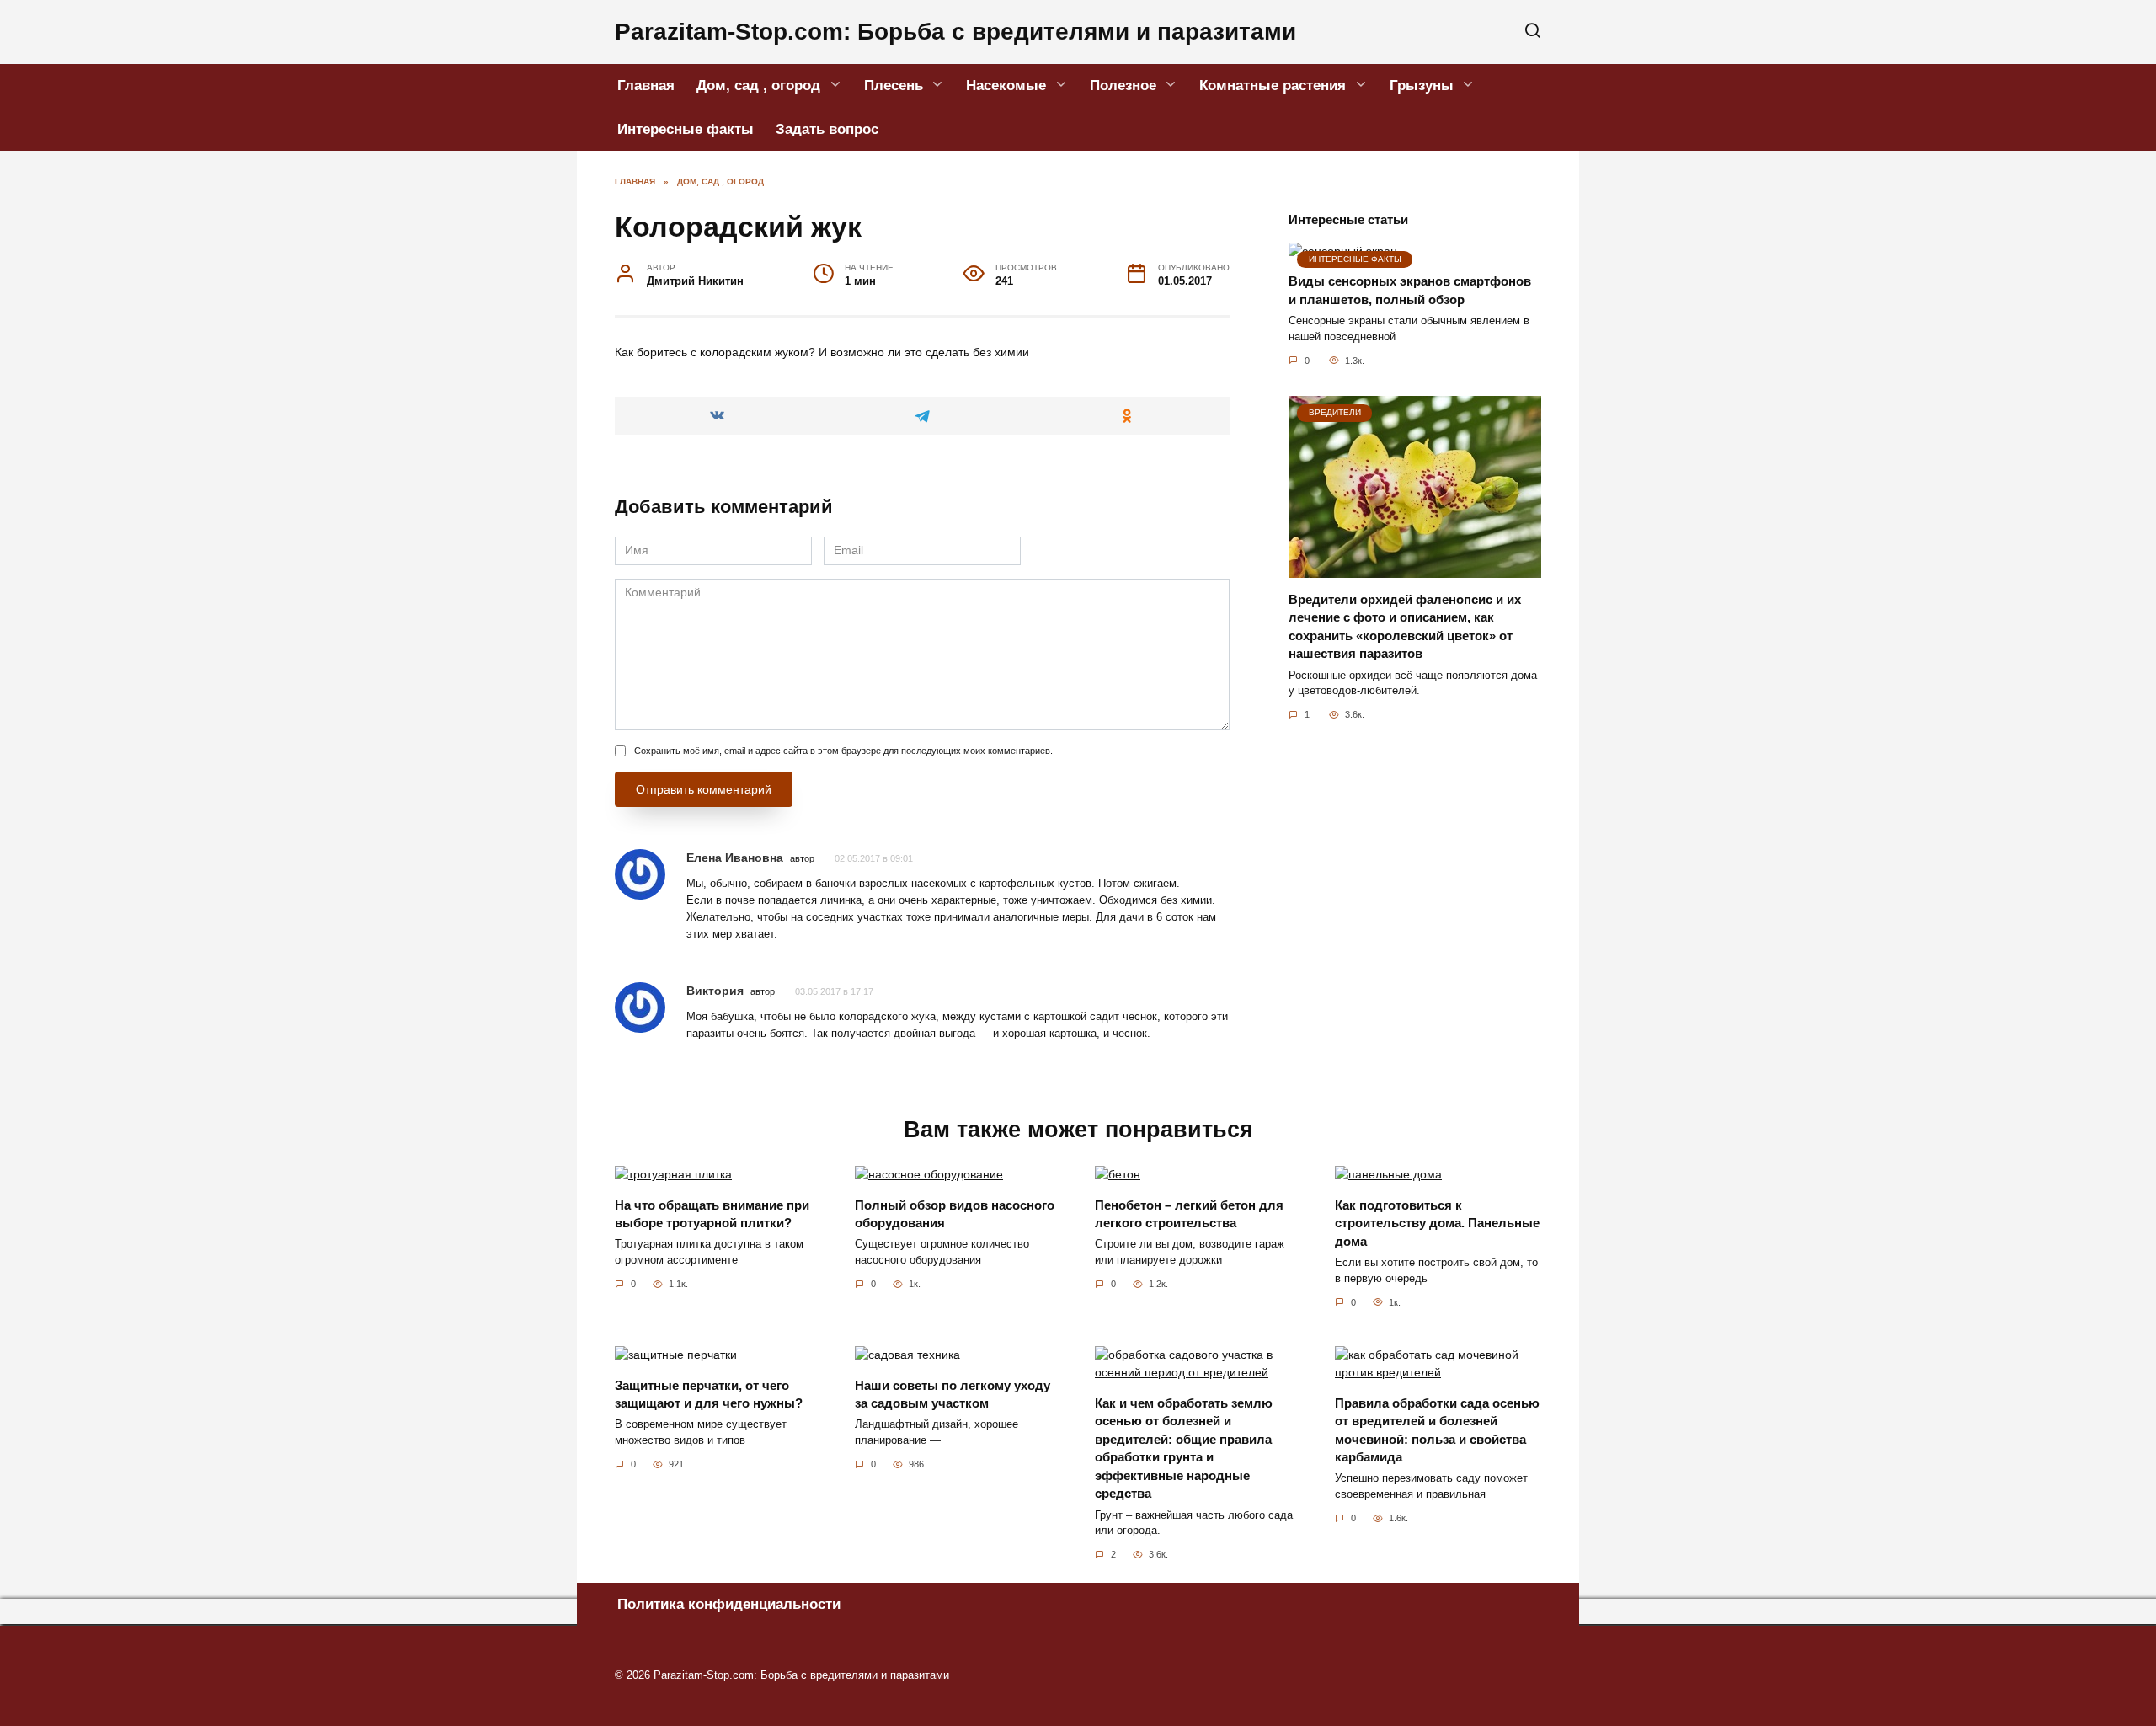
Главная (646, 85)
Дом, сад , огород (758, 85)
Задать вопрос (827, 129)
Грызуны (1422, 85)
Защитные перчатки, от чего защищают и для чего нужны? (709, 1394)
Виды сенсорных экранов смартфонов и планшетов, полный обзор (1410, 290)
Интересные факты (686, 129)
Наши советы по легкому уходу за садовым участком (953, 1394)
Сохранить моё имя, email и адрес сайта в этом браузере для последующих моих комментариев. (843, 751)
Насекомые (1006, 85)
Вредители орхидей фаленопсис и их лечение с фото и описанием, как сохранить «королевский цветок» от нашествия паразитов (1405, 626)
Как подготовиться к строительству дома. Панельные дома (1437, 1222)
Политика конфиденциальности (729, 1604)
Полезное (1123, 85)
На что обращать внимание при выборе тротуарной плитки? (712, 1213)
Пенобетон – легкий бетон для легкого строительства (1189, 1213)
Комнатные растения (1273, 85)
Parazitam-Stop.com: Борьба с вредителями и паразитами (955, 32)
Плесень (894, 85)
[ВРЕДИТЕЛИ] (1415, 569)
